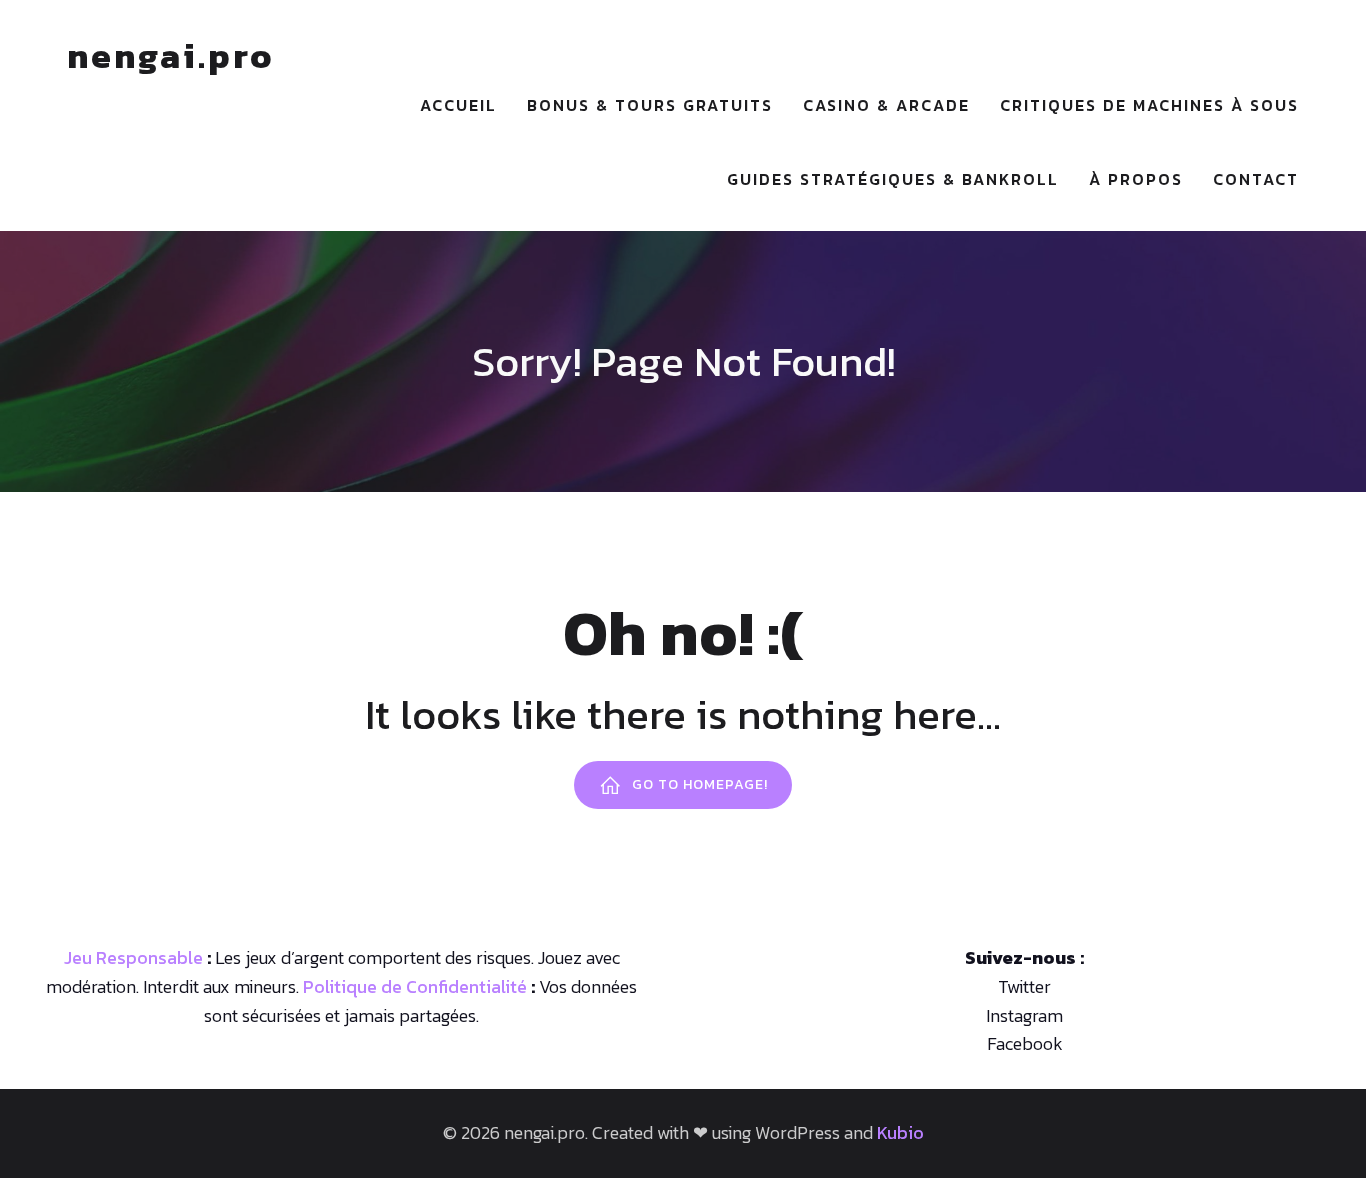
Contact (1256, 179)
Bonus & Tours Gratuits (650, 105)
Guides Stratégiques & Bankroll (893, 179)
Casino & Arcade (886, 105)
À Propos (1136, 179)
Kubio (900, 1132)
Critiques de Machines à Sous (1149, 105)
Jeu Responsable (133, 957)
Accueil (458, 105)
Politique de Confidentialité (415, 986)
